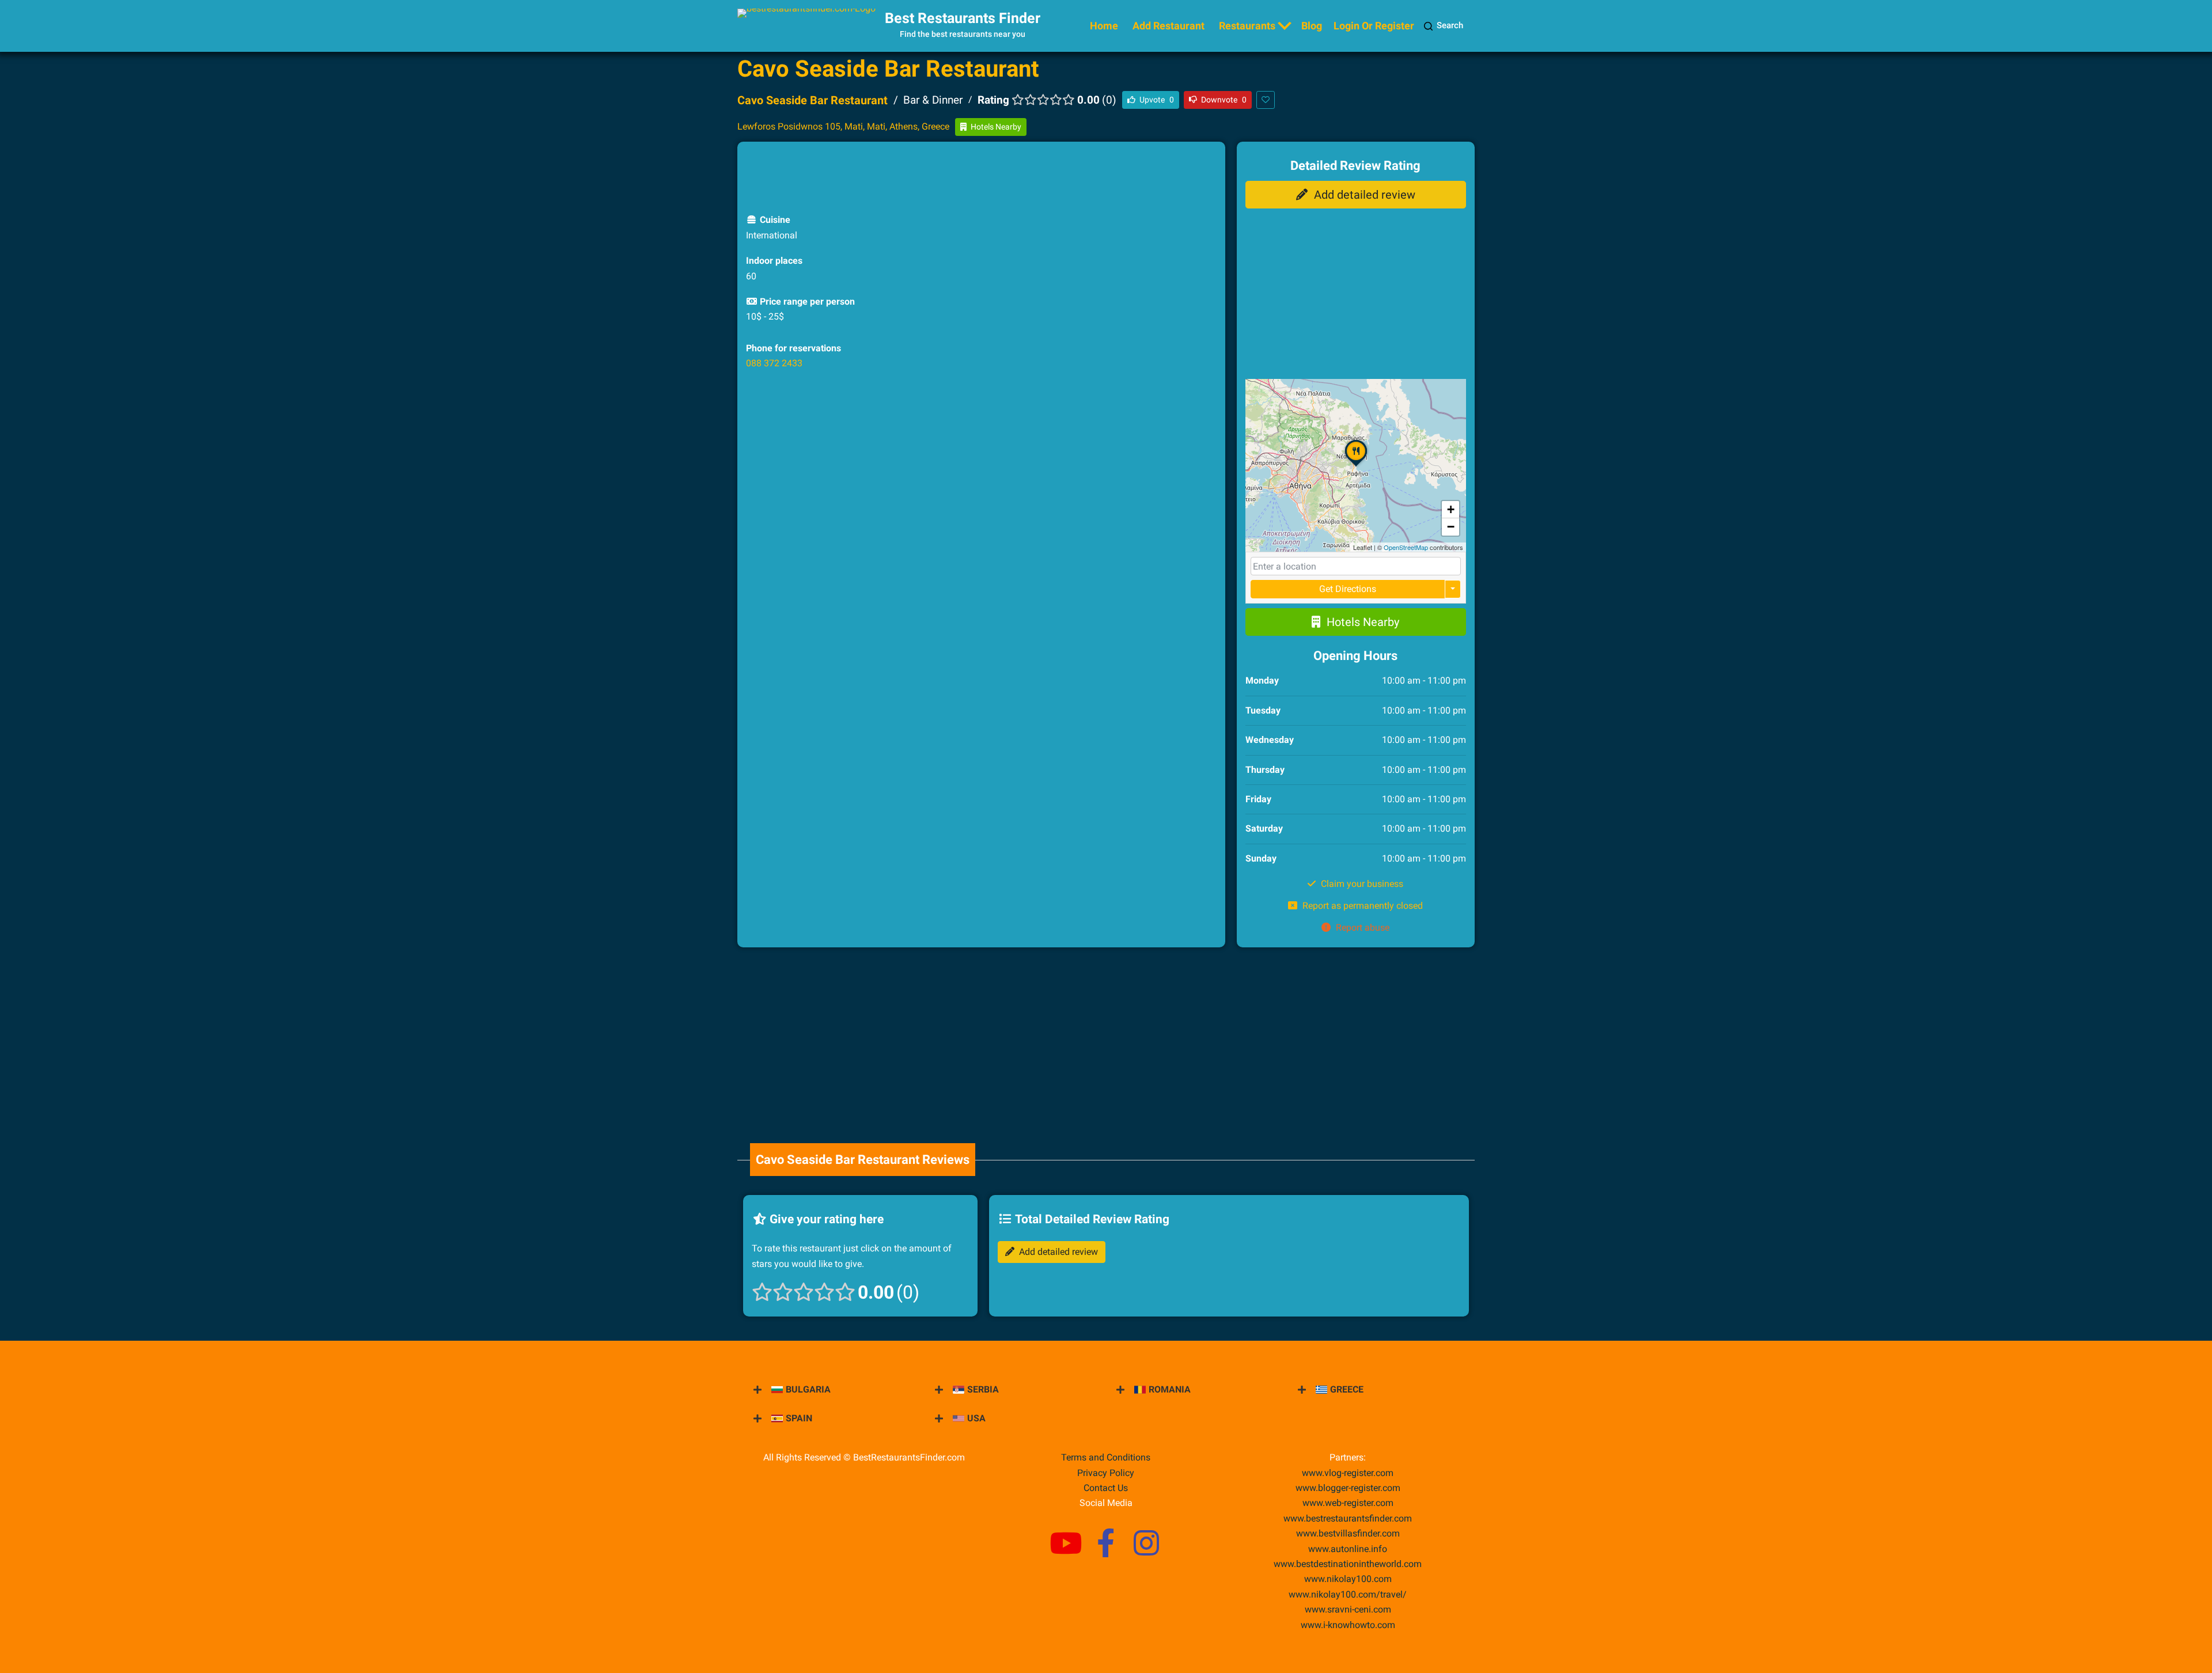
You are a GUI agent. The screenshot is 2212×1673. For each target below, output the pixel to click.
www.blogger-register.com (1348, 1488)
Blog (1312, 26)
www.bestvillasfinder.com (1348, 1533)
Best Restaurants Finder (963, 18)
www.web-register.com (1348, 1503)
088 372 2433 (774, 363)
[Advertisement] (981, 176)
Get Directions (1348, 589)
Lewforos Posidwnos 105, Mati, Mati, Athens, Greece (843, 126)
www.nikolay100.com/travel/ (1348, 1594)
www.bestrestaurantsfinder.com (1348, 1518)
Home (1104, 26)
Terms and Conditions (1106, 1457)
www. (1348, 1549)
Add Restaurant (1169, 26)
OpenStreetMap (1406, 547)
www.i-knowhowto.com (1348, 1625)
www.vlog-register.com (1348, 1473)
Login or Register (1374, 26)
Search (1450, 25)
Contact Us (1106, 1488)
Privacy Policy (1106, 1473)
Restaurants (1247, 26)
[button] (1356, 466)
